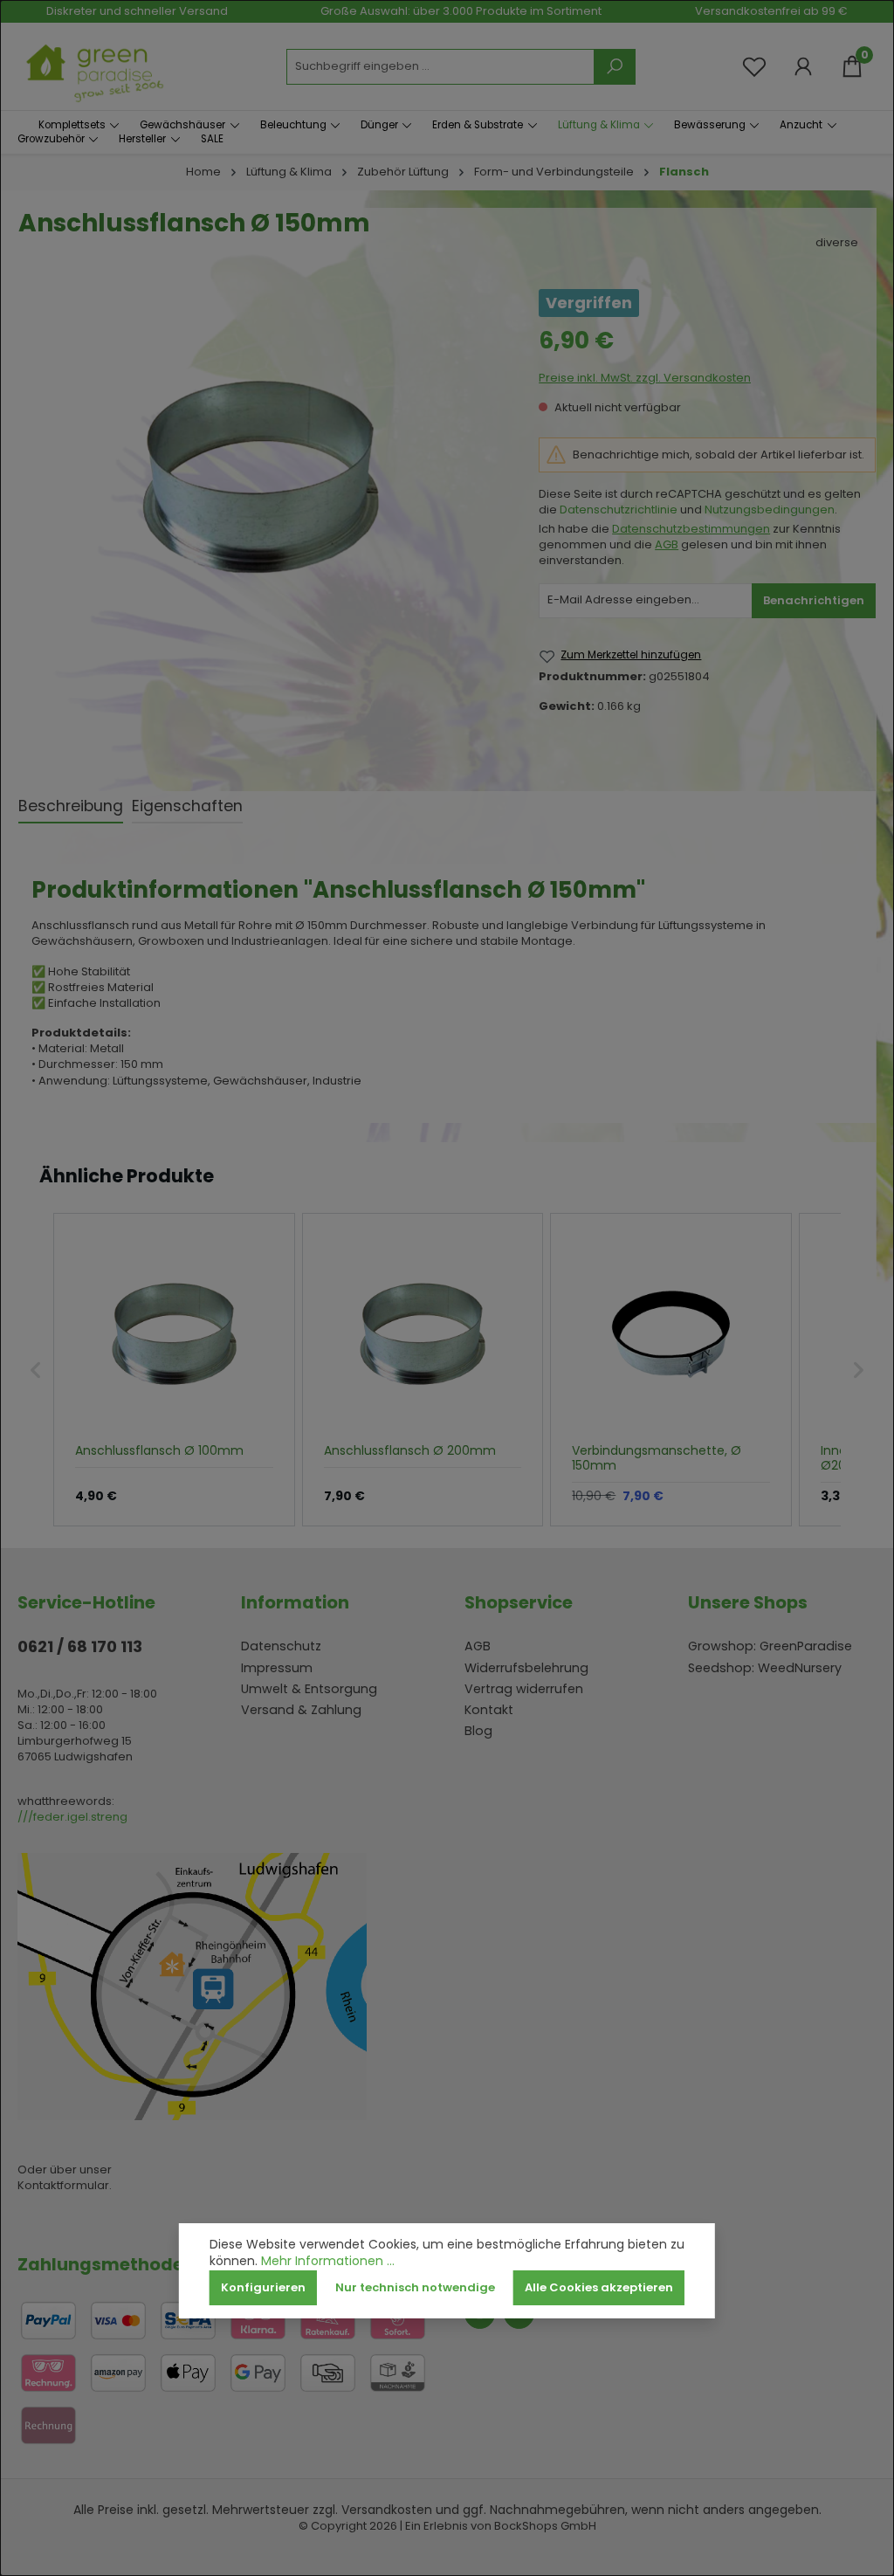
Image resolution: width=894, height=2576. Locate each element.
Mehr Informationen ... (328, 2261)
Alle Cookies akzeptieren (599, 2287)
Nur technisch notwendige (415, 2287)
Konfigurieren (263, 2287)
